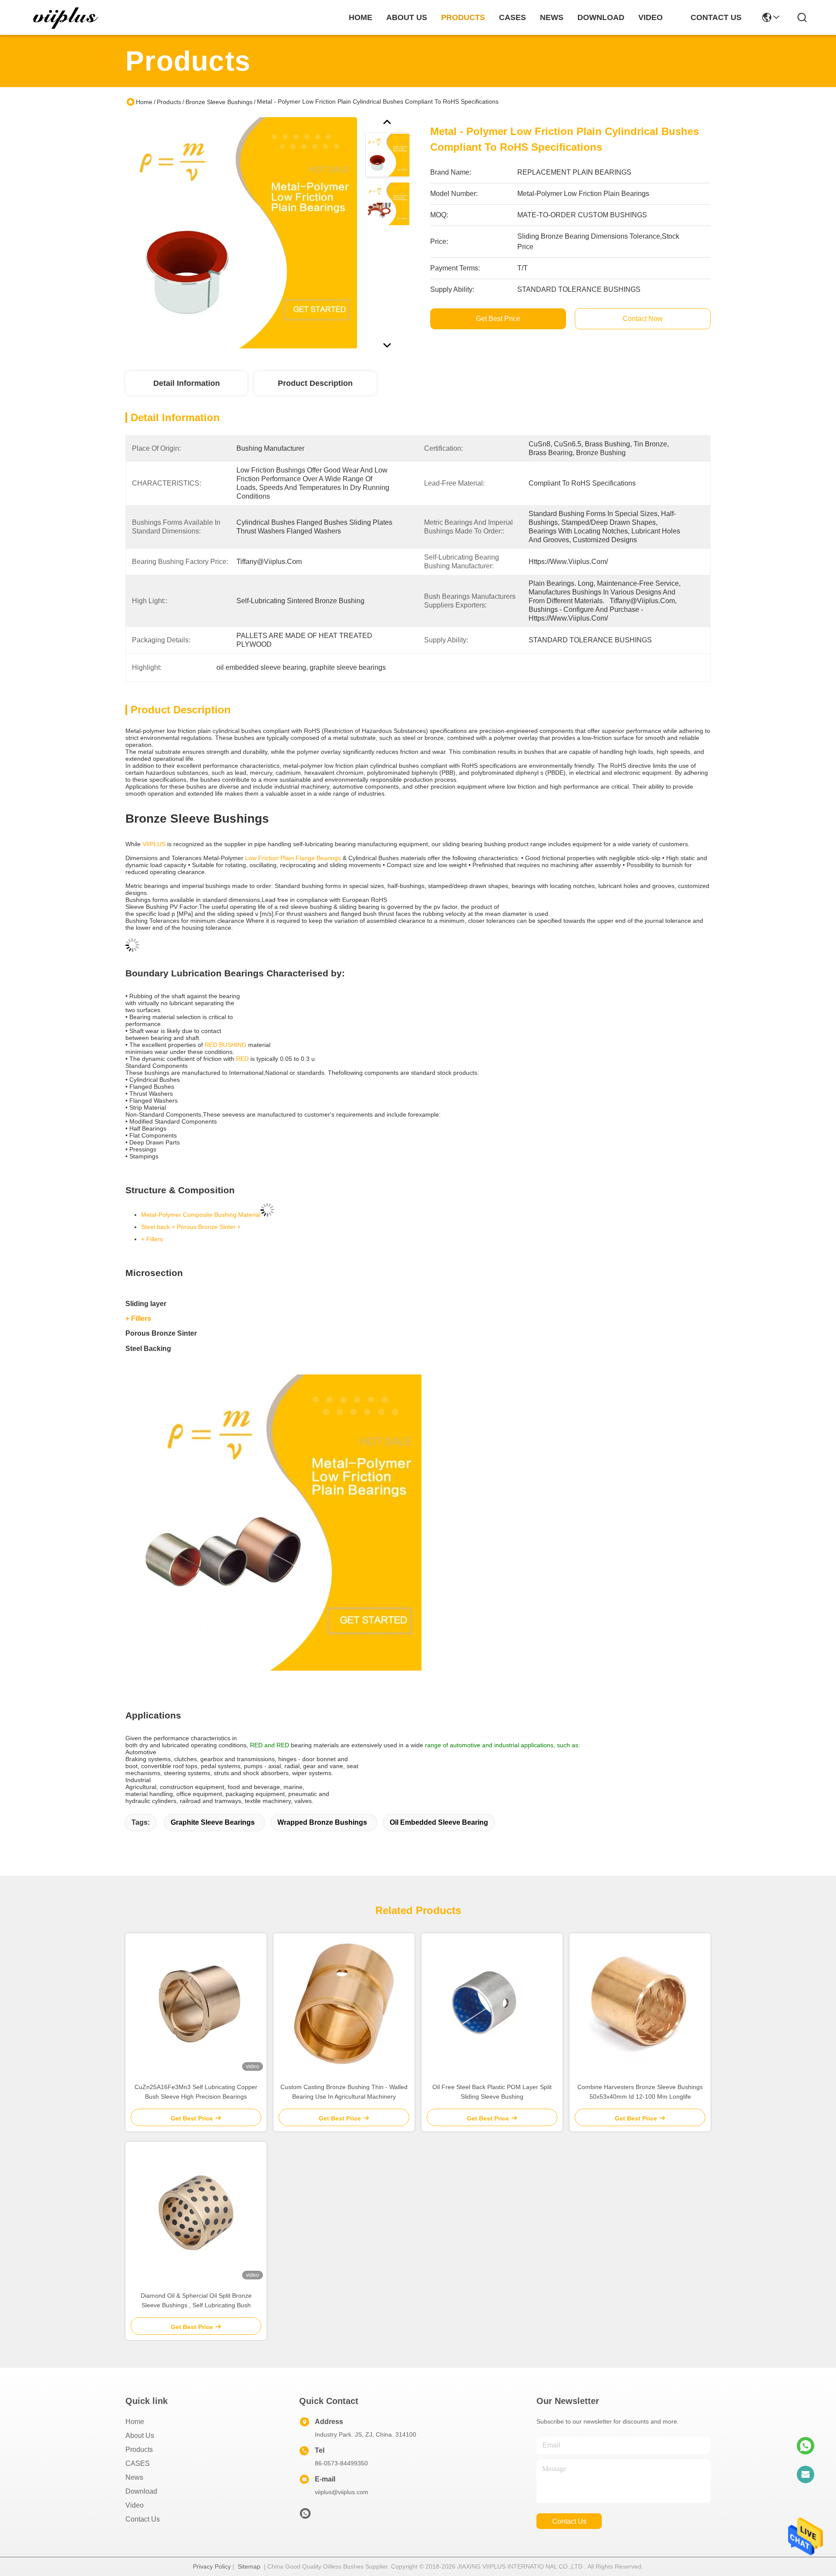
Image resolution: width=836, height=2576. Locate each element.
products (463, 17)
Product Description (315, 383)
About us (140, 2436)
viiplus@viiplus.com (342, 2492)
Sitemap (249, 2566)
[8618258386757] (806, 2446)
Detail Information (187, 383)
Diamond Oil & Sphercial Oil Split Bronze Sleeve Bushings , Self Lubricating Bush (196, 2300)
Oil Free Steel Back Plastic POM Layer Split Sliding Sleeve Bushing (492, 2092)
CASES (138, 2463)
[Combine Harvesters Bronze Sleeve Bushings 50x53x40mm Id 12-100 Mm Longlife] (640, 2004)
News (134, 2477)
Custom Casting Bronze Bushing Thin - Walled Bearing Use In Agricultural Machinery (344, 2092)
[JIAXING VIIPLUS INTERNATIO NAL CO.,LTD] (66, 17)
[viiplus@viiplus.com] (806, 2475)
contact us (716, 17)
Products (169, 102)
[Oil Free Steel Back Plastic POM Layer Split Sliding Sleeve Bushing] (492, 2004)
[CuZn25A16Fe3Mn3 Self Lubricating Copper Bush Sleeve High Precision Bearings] (196, 2004)
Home (361, 17)
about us (407, 17)
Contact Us (143, 2519)
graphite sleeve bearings (213, 1822)
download (601, 17)
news (552, 17)
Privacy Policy (212, 2566)
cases (512, 17)
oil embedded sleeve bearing (439, 1822)
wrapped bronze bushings (322, 1822)
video (651, 17)
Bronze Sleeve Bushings (219, 102)
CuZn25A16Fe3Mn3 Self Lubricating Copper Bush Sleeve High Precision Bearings (196, 2092)
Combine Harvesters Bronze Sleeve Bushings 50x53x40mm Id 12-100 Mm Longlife (640, 2092)
